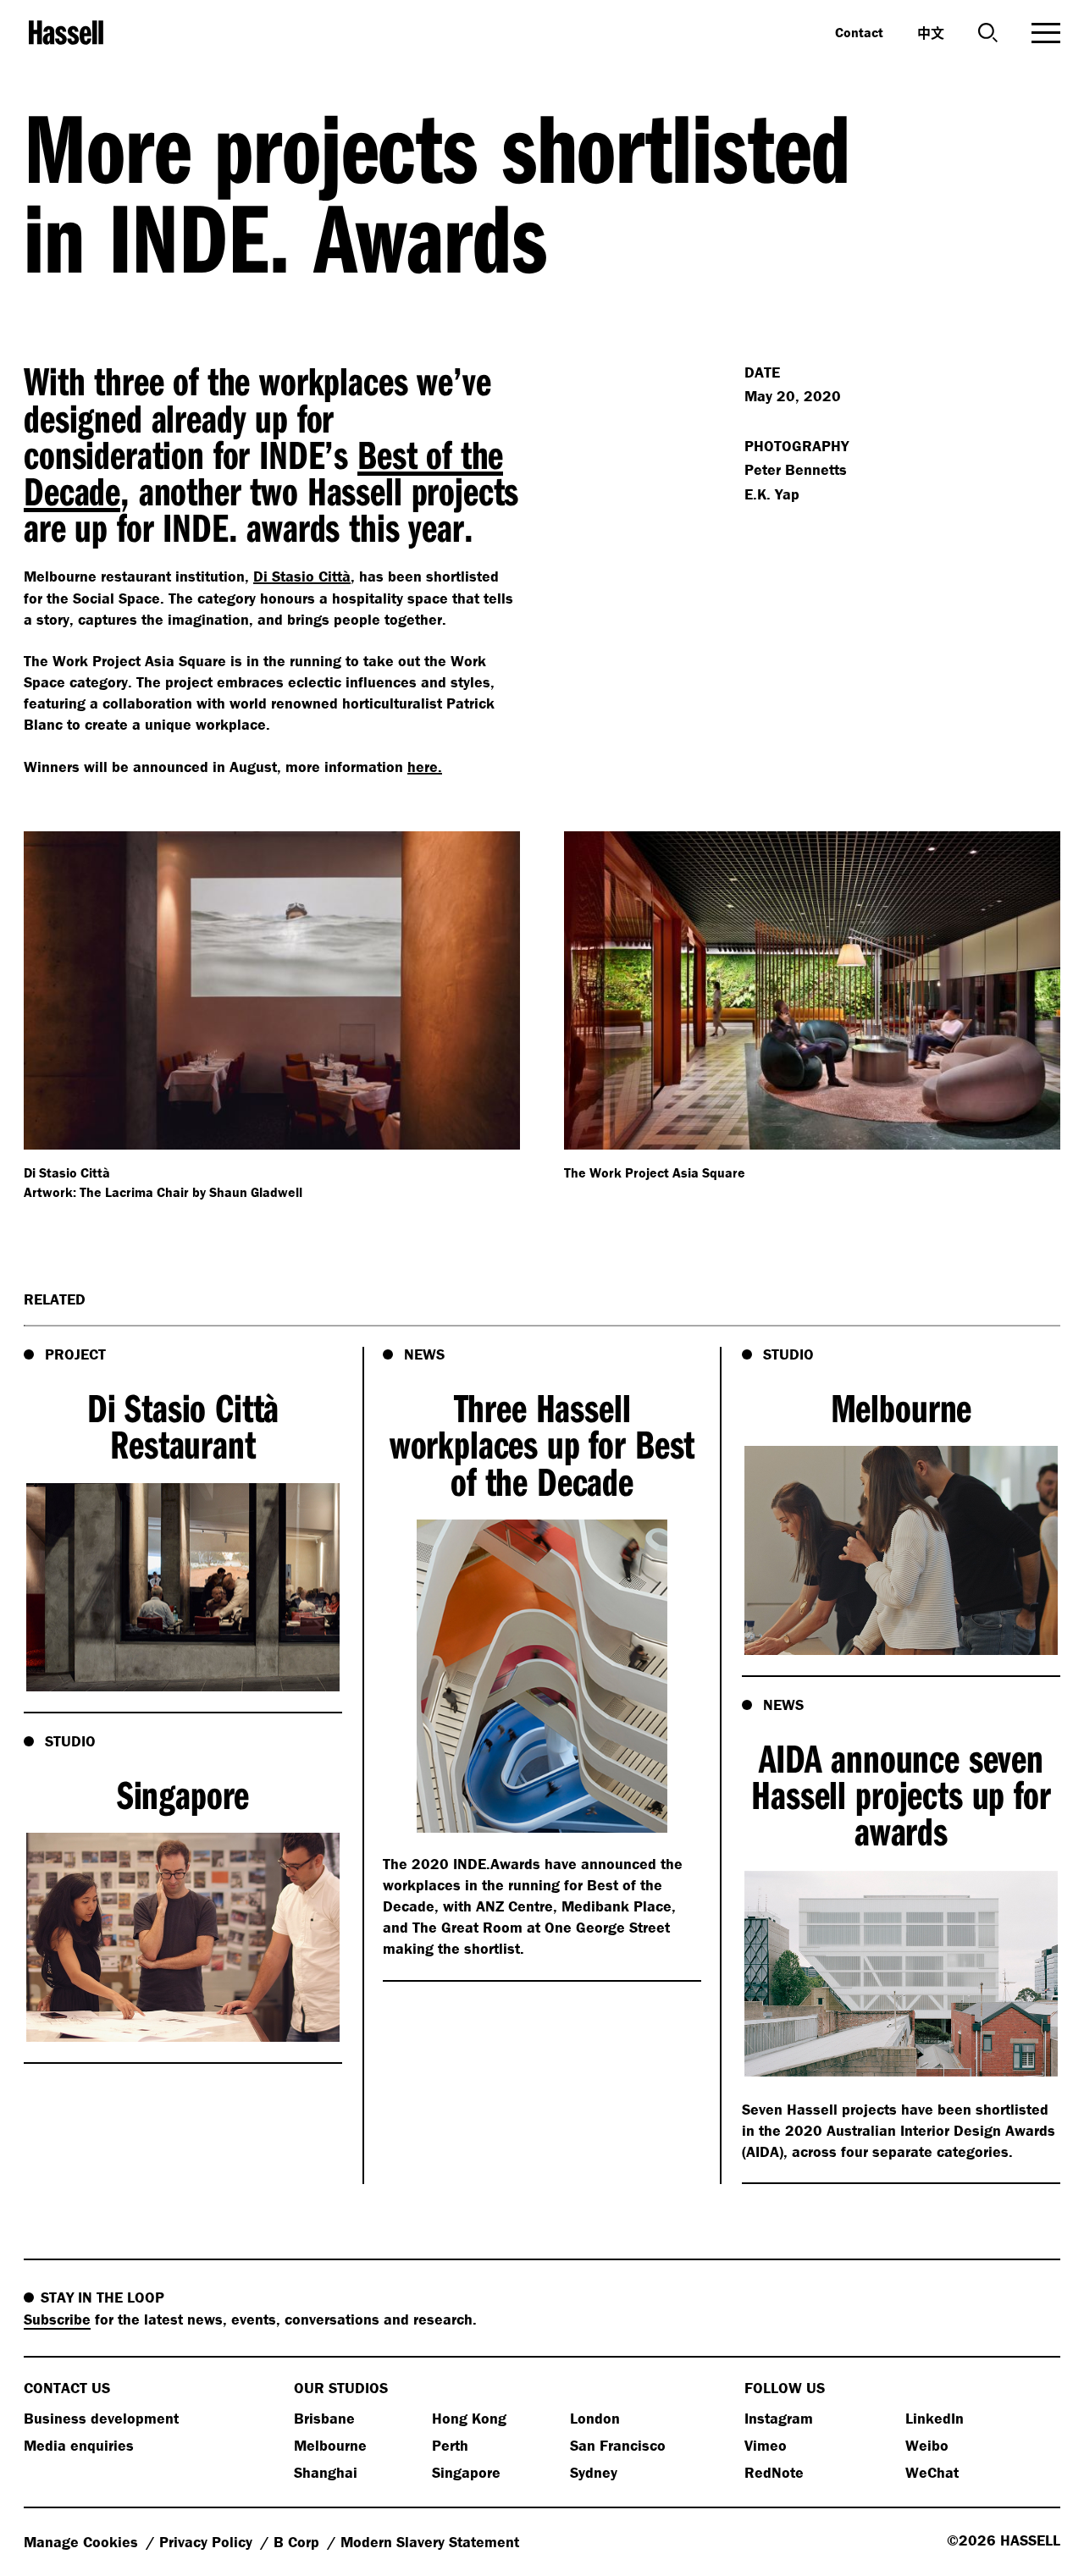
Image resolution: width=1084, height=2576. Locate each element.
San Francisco (618, 2445)
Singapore (466, 2472)
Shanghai (326, 2472)
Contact (859, 32)
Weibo (927, 2445)
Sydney (594, 2472)
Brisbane (324, 2418)
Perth (450, 2445)
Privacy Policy (208, 2542)
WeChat (932, 2472)
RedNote (774, 2472)
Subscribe (57, 2319)
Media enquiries (79, 2445)
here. (425, 767)
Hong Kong (469, 2418)
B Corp (299, 2542)
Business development (101, 2418)
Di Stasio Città (302, 576)
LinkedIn (935, 2418)
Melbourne (330, 2445)
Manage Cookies (83, 2542)
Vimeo (766, 2445)
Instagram (779, 2418)
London (595, 2418)
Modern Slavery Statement (430, 2542)
